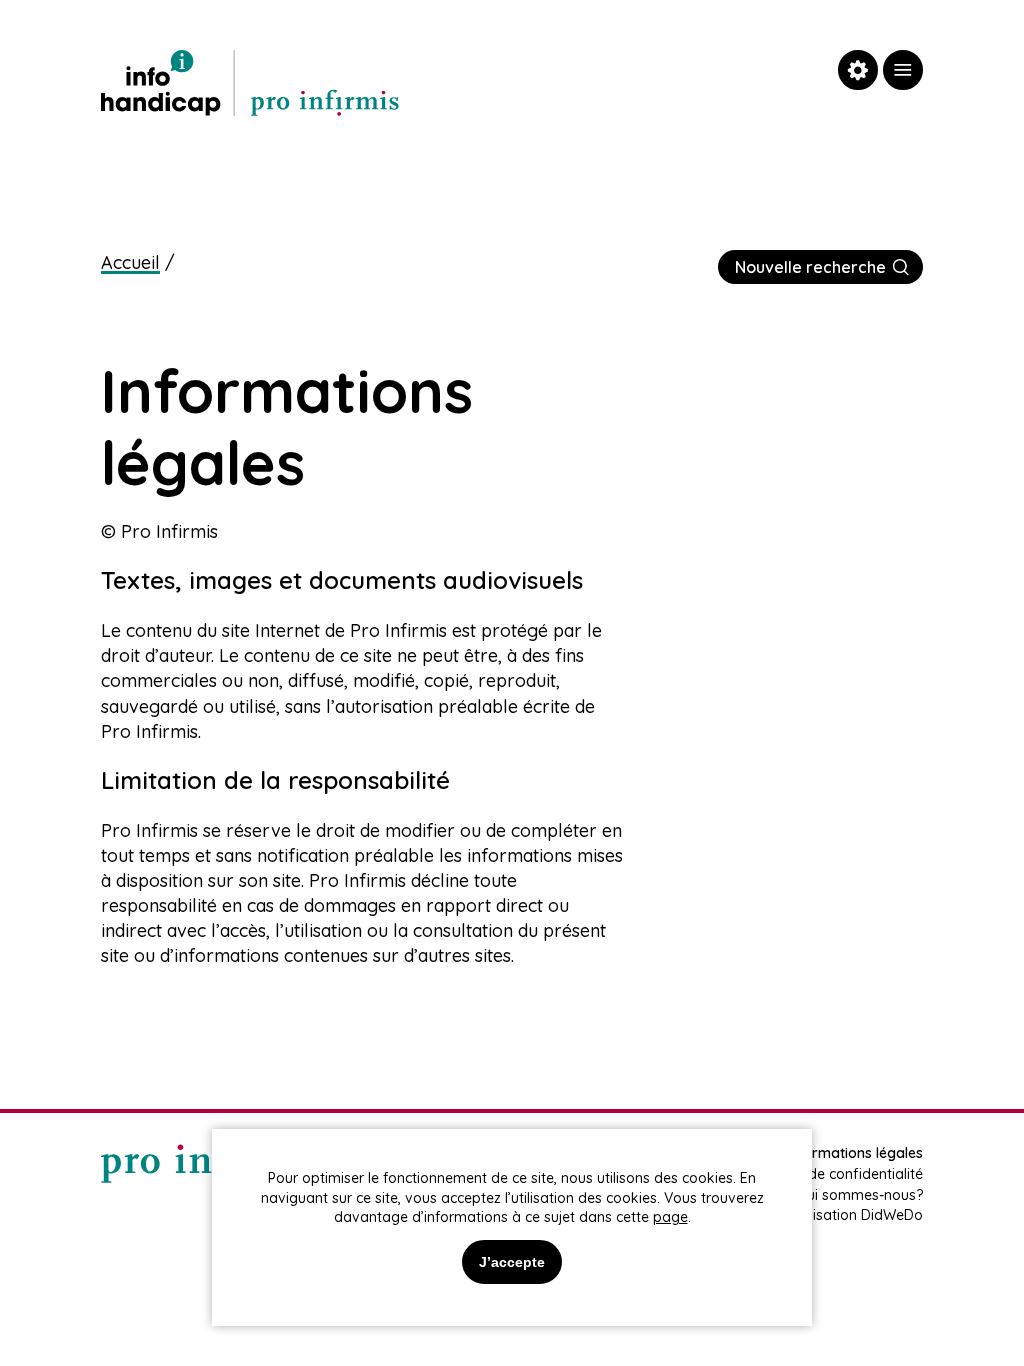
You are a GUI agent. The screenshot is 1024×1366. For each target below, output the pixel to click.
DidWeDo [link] (892, 1215)
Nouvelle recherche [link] (810, 267)
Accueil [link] (130, 262)
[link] (903, 70)
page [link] (670, 1217)
